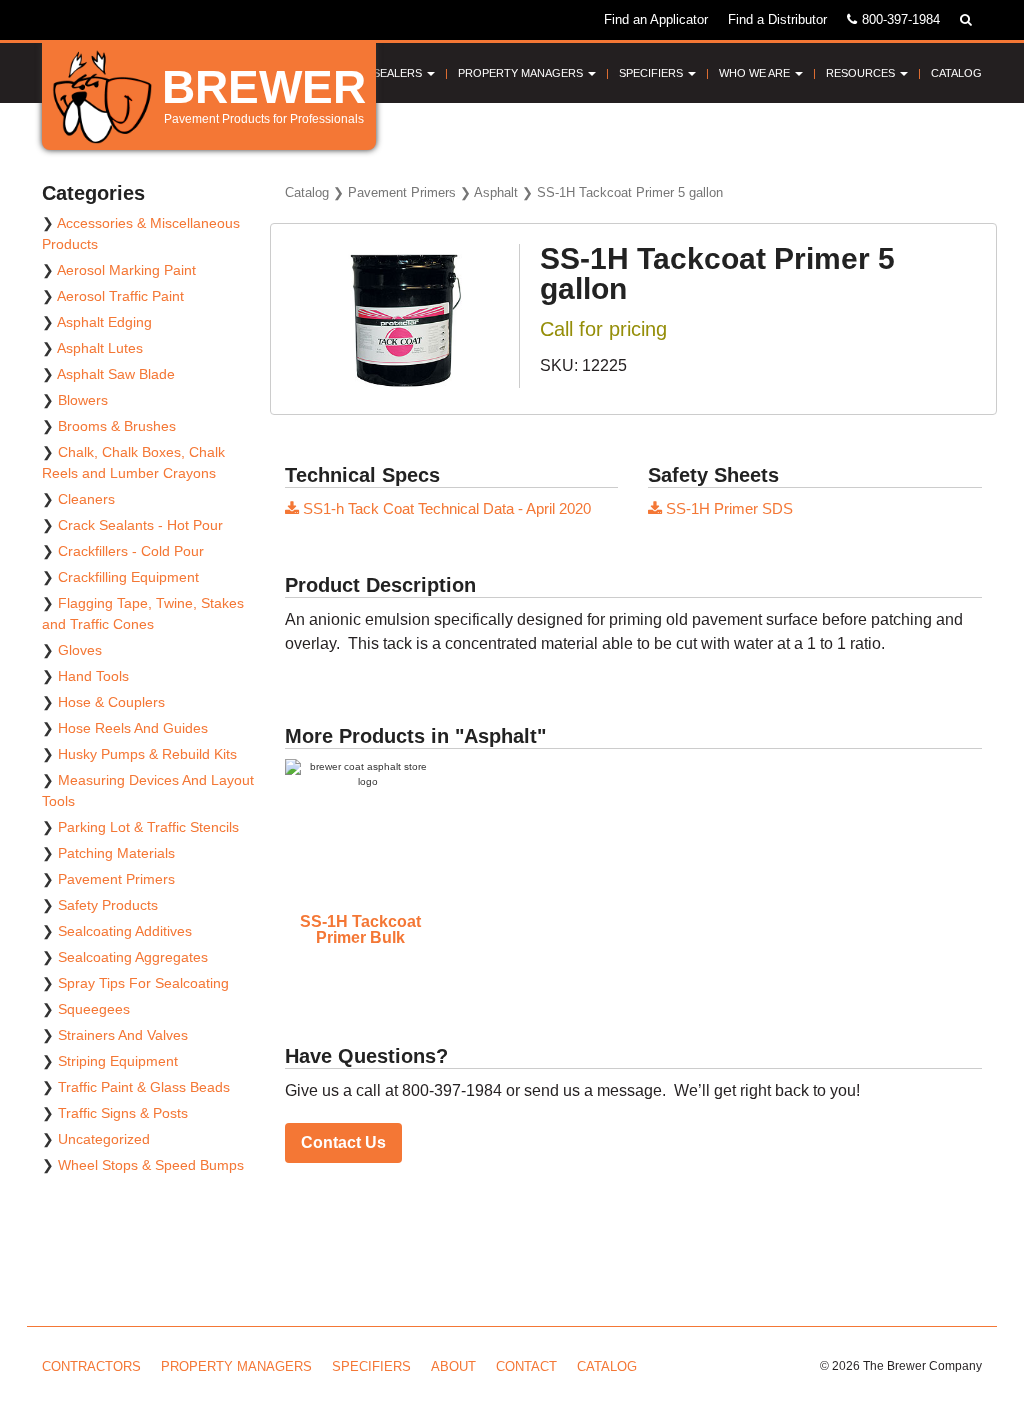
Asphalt (496, 192)
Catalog (956, 73)
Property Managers (522, 73)
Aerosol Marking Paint (126, 270)
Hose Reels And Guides (133, 728)
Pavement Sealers (369, 73)
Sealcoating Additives (125, 931)
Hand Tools (93, 676)
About (453, 1366)
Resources (862, 73)
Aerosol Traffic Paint (120, 296)
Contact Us (343, 1142)
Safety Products (108, 905)
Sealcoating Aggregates (133, 957)
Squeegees (94, 1009)
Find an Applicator (656, 19)
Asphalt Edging (104, 322)
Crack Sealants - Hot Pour (140, 525)
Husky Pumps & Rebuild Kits (147, 754)
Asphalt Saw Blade (116, 374)
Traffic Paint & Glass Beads (144, 1087)
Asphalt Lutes (100, 348)
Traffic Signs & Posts (123, 1113)
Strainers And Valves (123, 1035)
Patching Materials (116, 853)
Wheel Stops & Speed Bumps (151, 1165)
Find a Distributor (777, 19)
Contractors (91, 1366)
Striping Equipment (118, 1061)
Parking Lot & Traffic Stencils (148, 827)
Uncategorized (104, 1139)
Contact (526, 1366)
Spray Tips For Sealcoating (143, 983)
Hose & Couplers (111, 702)
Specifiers (652, 73)
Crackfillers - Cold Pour (131, 551)
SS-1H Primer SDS (727, 508)
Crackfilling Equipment (128, 577)
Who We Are (756, 73)
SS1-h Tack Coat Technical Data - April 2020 (445, 508)
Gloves (80, 650)
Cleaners (86, 499)
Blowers (83, 400)
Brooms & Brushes (117, 426)
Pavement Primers (402, 192)
